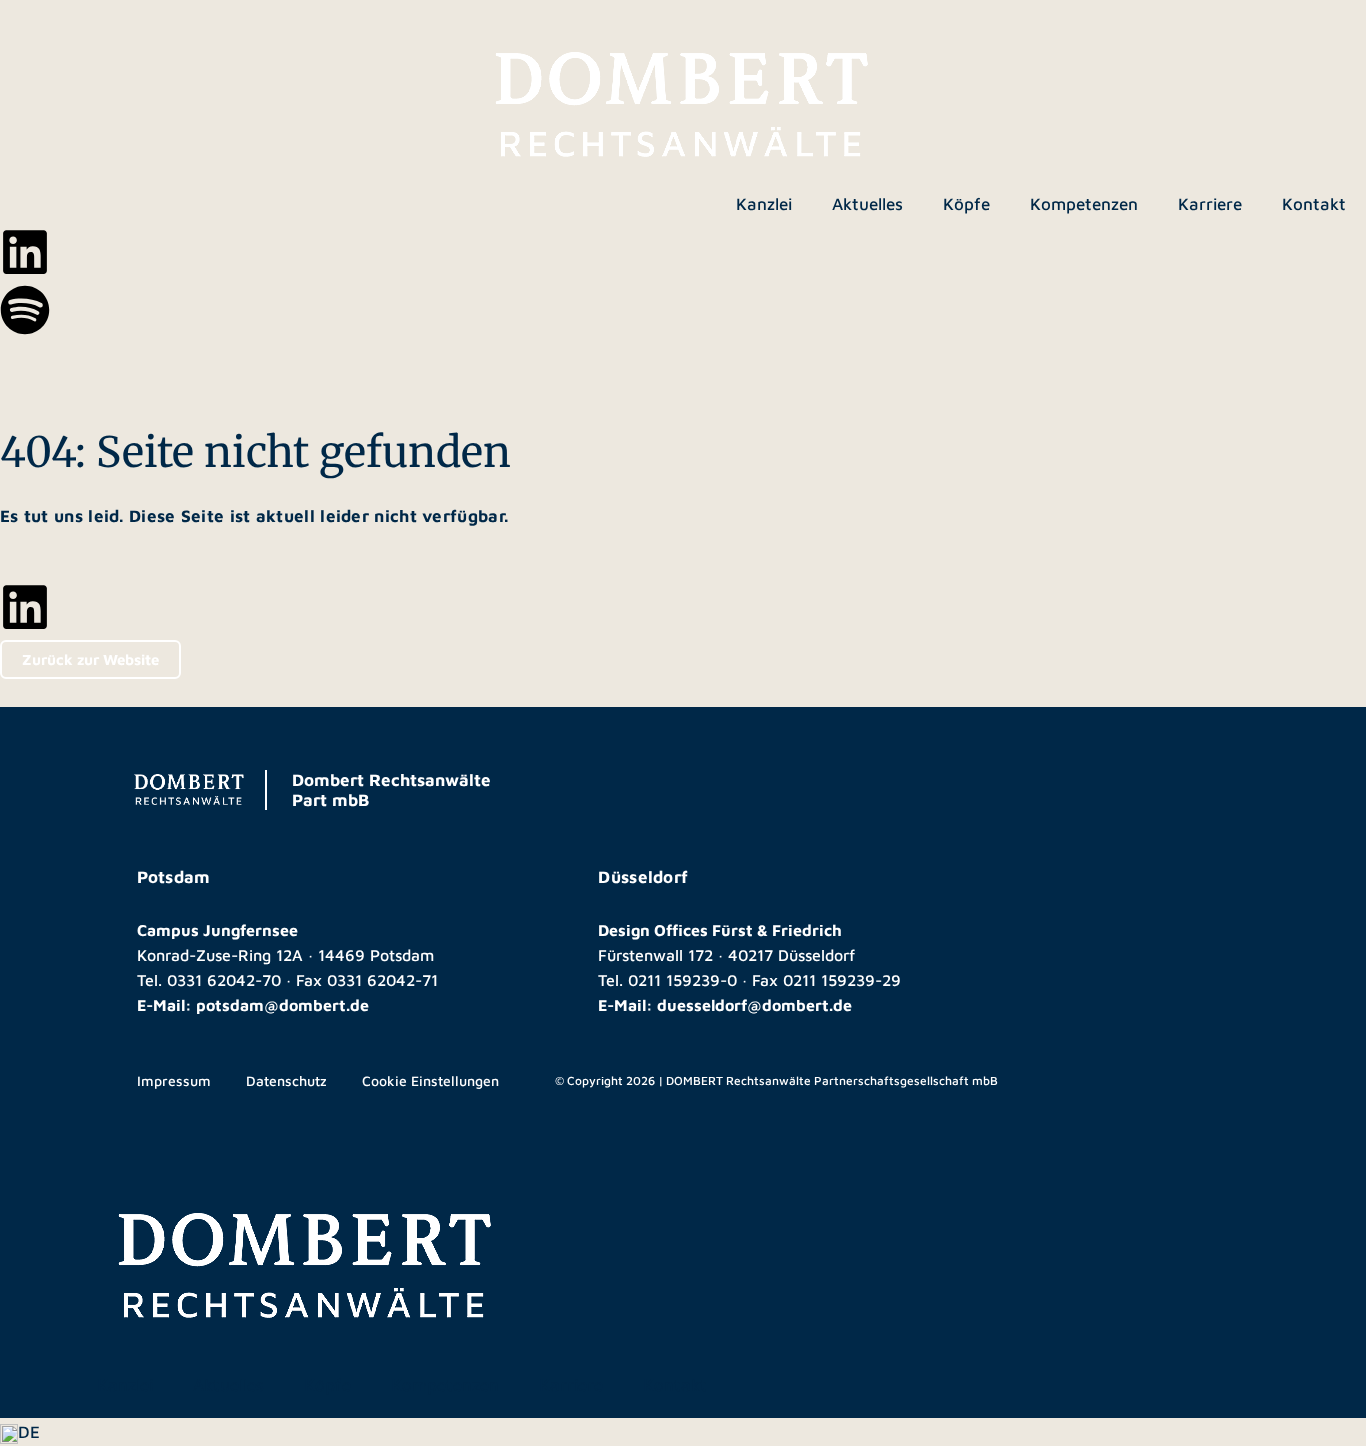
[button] (683, 1432)
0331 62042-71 (382, 980)
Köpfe (966, 204)
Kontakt (1314, 204)
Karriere (1210, 204)
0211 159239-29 (842, 980)
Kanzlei (764, 204)
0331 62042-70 (224, 980)
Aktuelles (867, 204)
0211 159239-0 (682, 980)
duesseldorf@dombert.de (754, 1005)
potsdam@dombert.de (282, 1005)
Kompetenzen (1084, 204)
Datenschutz (286, 1080)
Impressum (174, 1080)
